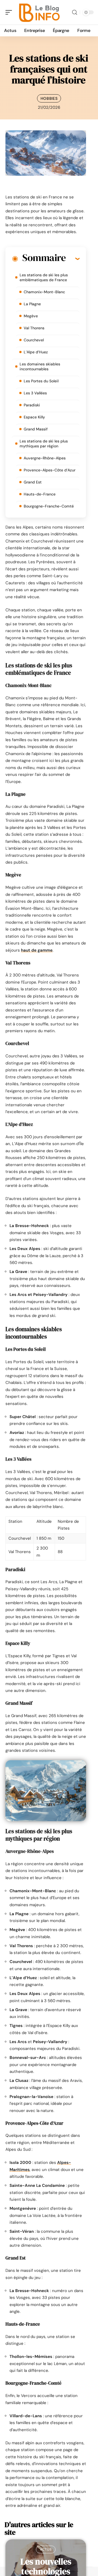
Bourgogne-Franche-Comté (49, 506)
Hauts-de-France (40, 494)
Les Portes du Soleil (41, 381)
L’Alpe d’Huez (36, 352)
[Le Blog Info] (39, 12)
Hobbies (49, 98)
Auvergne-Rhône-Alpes (45, 458)
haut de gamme (37, 950)
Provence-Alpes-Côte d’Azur (50, 470)
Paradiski (32, 405)
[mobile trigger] (10, 12)
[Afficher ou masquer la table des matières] (73, 259)
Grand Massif (36, 429)
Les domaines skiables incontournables (40, 366)
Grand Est (33, 482)
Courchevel (34, 340)
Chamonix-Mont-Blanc (44, 292)
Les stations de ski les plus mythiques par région (44, 444)
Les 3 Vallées (35, 393)
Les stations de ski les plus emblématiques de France (44, 277)
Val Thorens (34, 328)
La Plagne (32, 304)
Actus (46, 2549)
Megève (31, 316)
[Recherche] (75, 12)
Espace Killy (34, 417)
